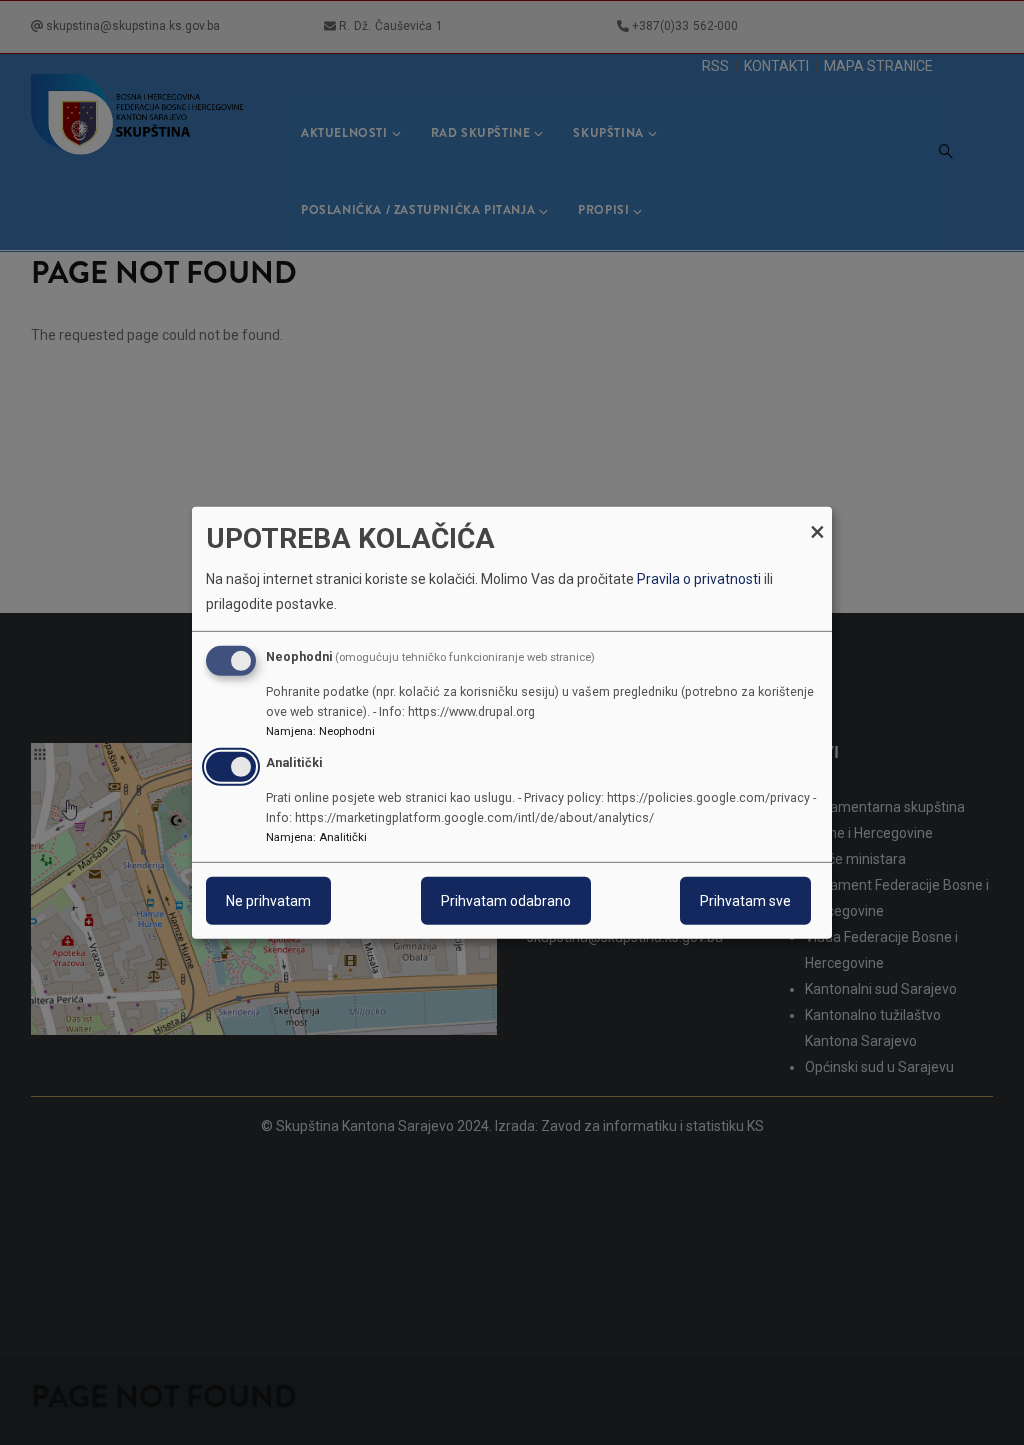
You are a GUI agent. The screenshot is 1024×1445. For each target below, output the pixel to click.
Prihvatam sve (745, 901)
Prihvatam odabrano (506, 901)
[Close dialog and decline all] (817, 518)
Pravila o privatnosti (699, 579)
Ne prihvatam (268, 901)
